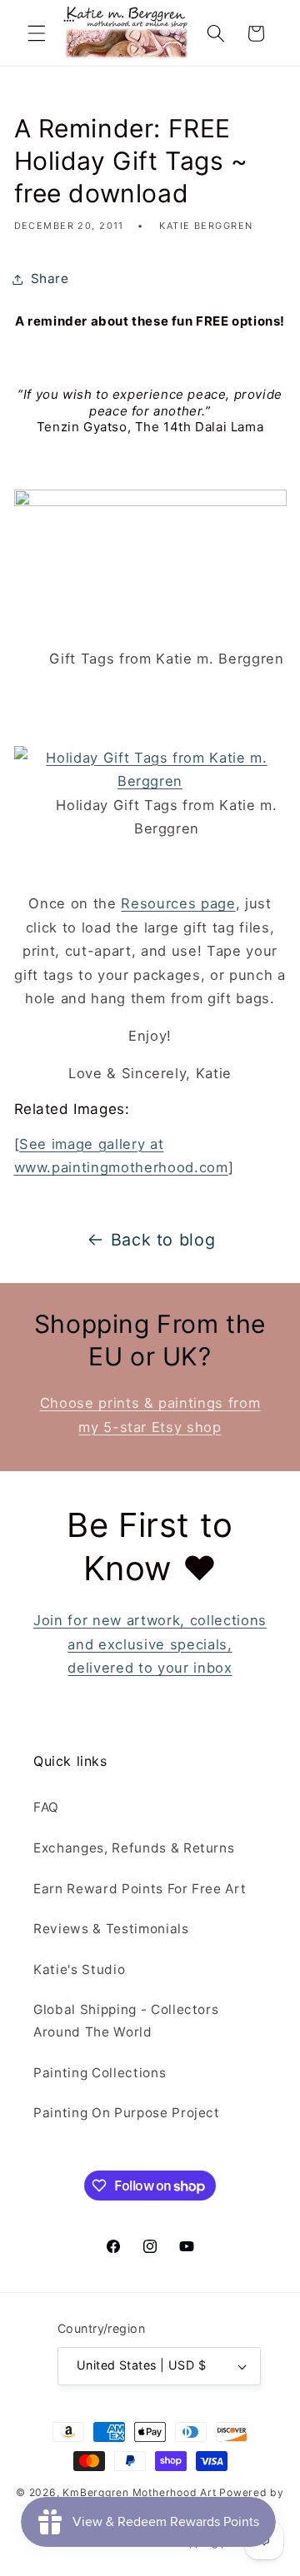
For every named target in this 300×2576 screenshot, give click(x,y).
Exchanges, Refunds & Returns (134, 1848)
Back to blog (163, 1240)
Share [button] (50, 278)
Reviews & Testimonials (111, 1929)
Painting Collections (100, 2073)
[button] (37, 33)
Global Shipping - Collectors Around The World (126, 2021)
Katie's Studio (79, 1969)
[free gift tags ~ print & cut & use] (150, 781)
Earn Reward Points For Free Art (140, 1889)
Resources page (178, 903)
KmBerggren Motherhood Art (139, 2492)
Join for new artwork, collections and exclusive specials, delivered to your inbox (150, 1644)
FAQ (46, 1807)
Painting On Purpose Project (127, 2113)
